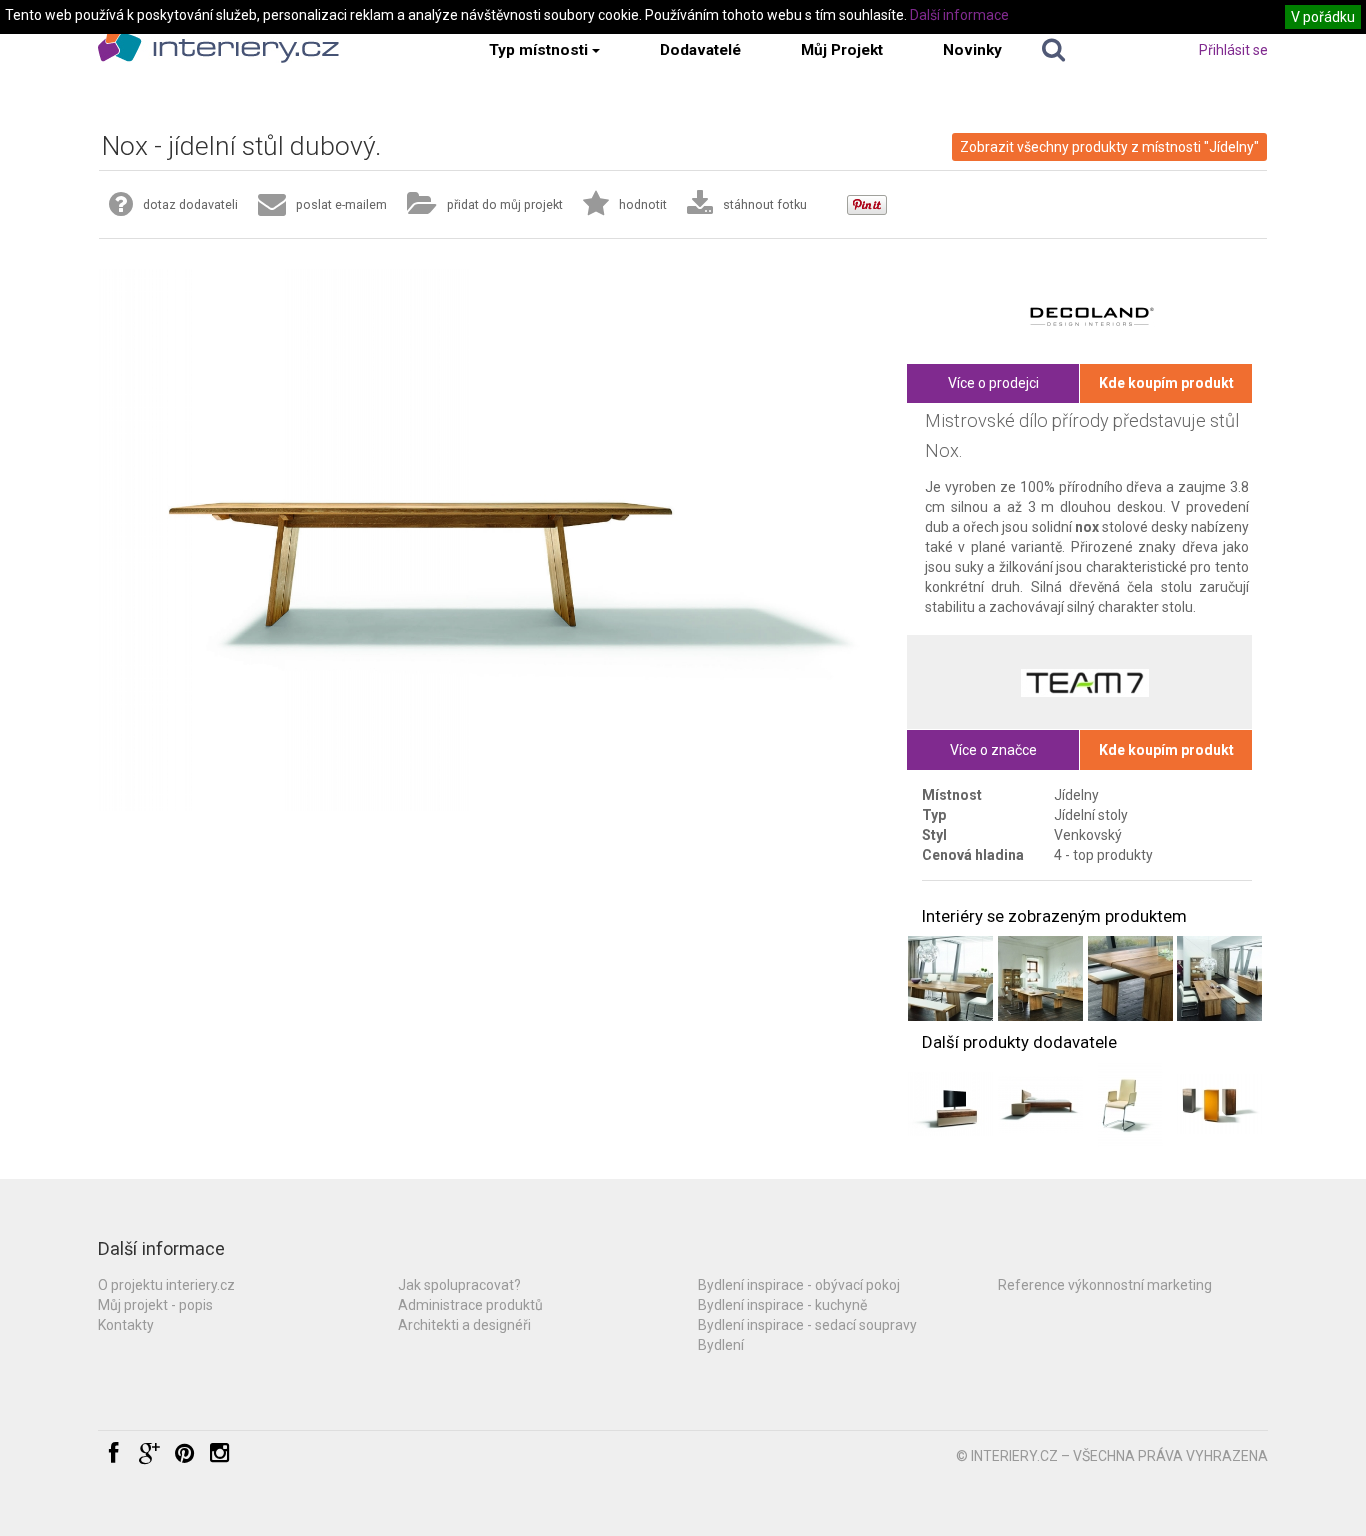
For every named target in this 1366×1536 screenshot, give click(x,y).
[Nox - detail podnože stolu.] (1130, 978)
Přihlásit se (1233, 50)
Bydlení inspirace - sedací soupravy (807, 1325)
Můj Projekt (842, 50)
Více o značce (993, 750)
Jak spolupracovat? (459, 1285)
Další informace (959, 15)
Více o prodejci (993, 383)
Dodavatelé (700, 50)
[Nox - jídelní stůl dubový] (1219, 978)
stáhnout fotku (765, 204)
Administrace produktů (470, 1305)
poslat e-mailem (341, 204)
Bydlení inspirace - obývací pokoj (799, 1285)
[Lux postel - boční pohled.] (1040, 1104)
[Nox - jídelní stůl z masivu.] (1040, 978)
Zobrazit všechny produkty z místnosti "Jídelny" (1109, 147)
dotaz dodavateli (190, 204)
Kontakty (126, 1325)
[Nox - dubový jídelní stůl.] (950, 978)
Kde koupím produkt (1166, 383)
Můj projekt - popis (155, 1305)
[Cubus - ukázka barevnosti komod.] (1219, 1104)
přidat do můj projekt (505, 204)
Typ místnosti (538, 50)
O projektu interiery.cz (166, 1285)
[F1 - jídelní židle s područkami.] (1130, 1104)
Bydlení (721, 1345)
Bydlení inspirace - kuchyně (782, 1305)
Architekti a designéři (464, 1325)
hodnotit (643, 204)
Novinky (972, 50)
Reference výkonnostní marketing (1105, 1285)
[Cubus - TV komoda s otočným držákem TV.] (950, 1104)
